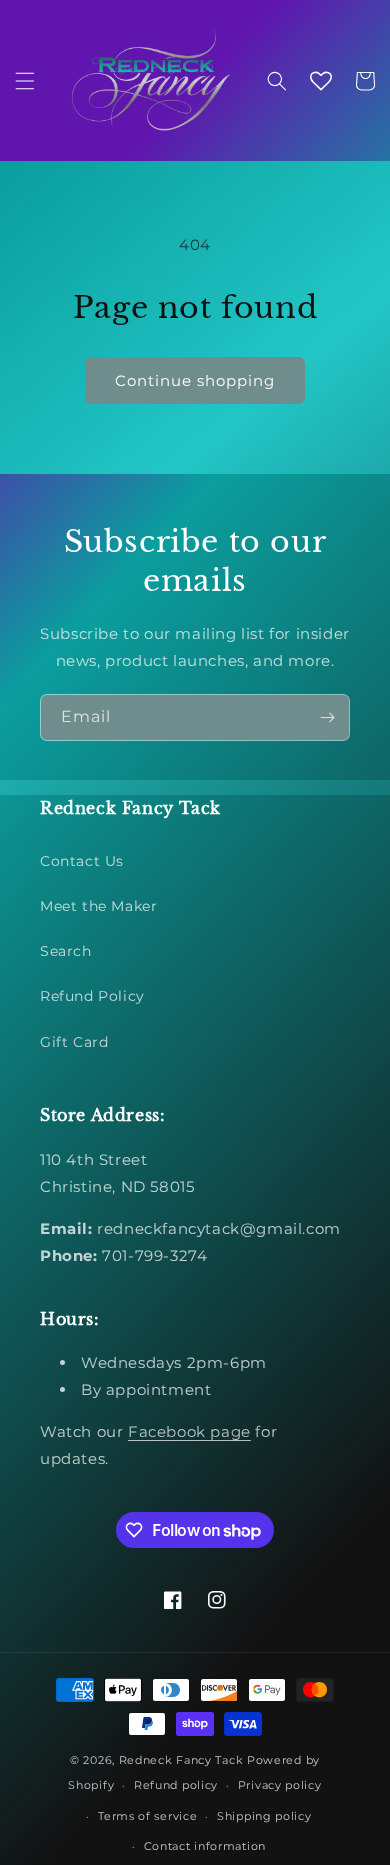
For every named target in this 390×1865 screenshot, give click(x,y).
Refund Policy (92, 996)
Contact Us (82, 861)
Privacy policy (280, 1785)
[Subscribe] (327, 717)
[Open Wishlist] (321, 81)
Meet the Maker (98, 906)
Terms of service (147, 1816)
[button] (25, 81)
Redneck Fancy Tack (181, 1760)
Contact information (205, 1846)
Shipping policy (264, 1816)
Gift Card (74, 1042)
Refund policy (176, 1785)
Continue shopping (195, 380)
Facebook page (189, 1431)
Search (66, 951)
